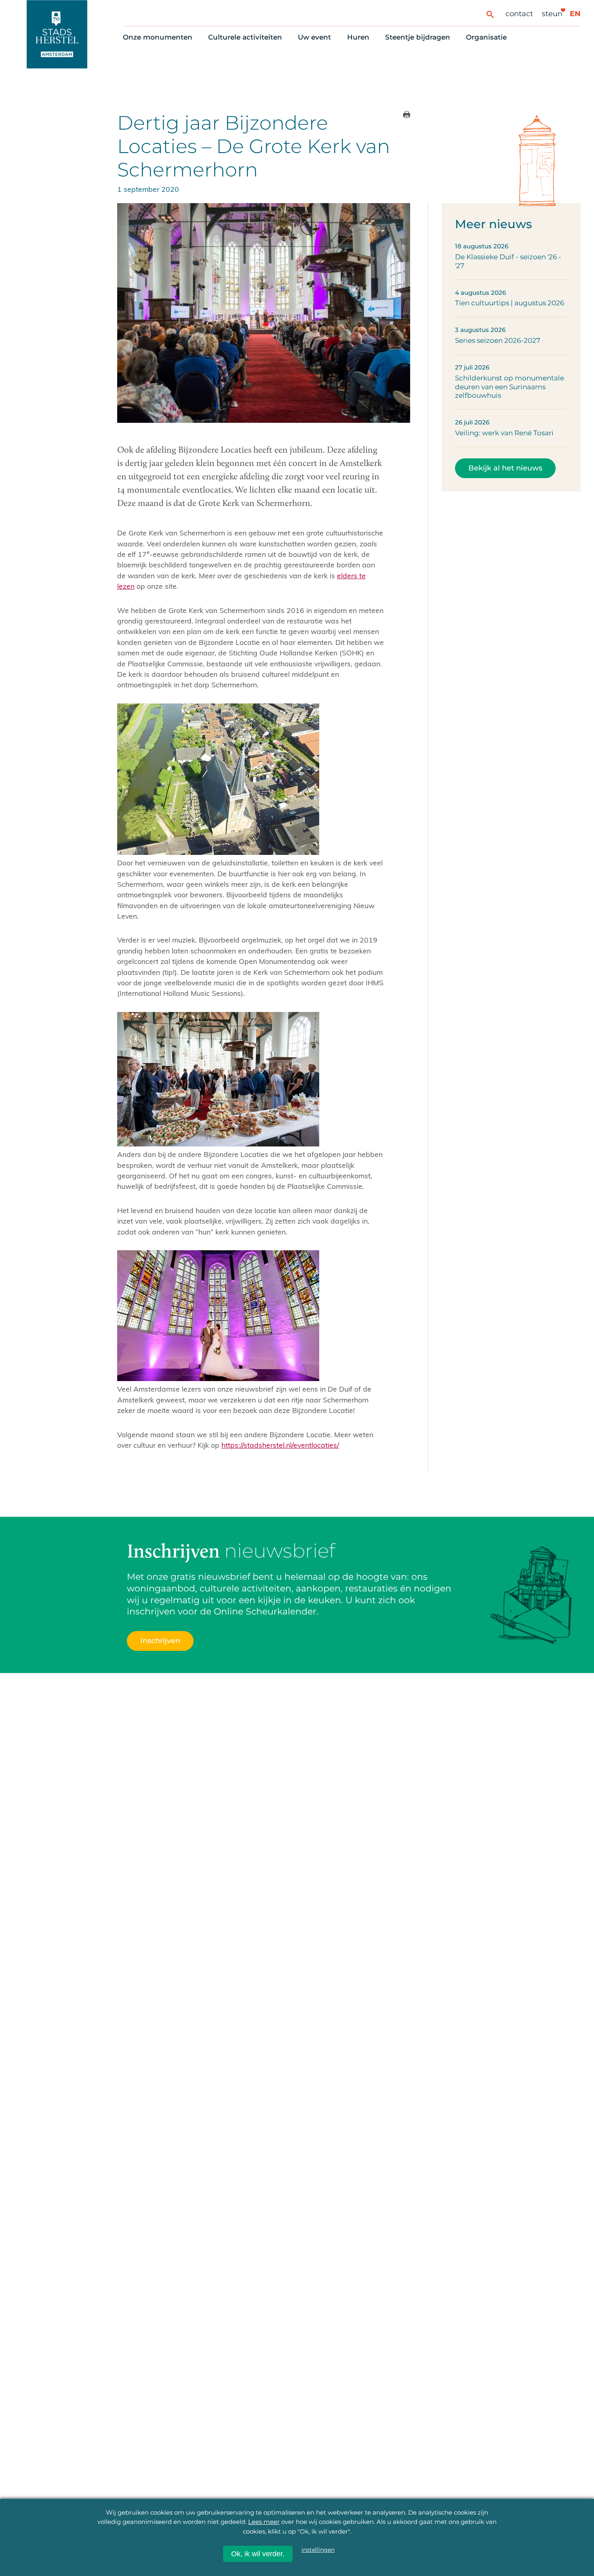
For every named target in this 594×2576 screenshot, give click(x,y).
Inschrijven (438, 2532)
